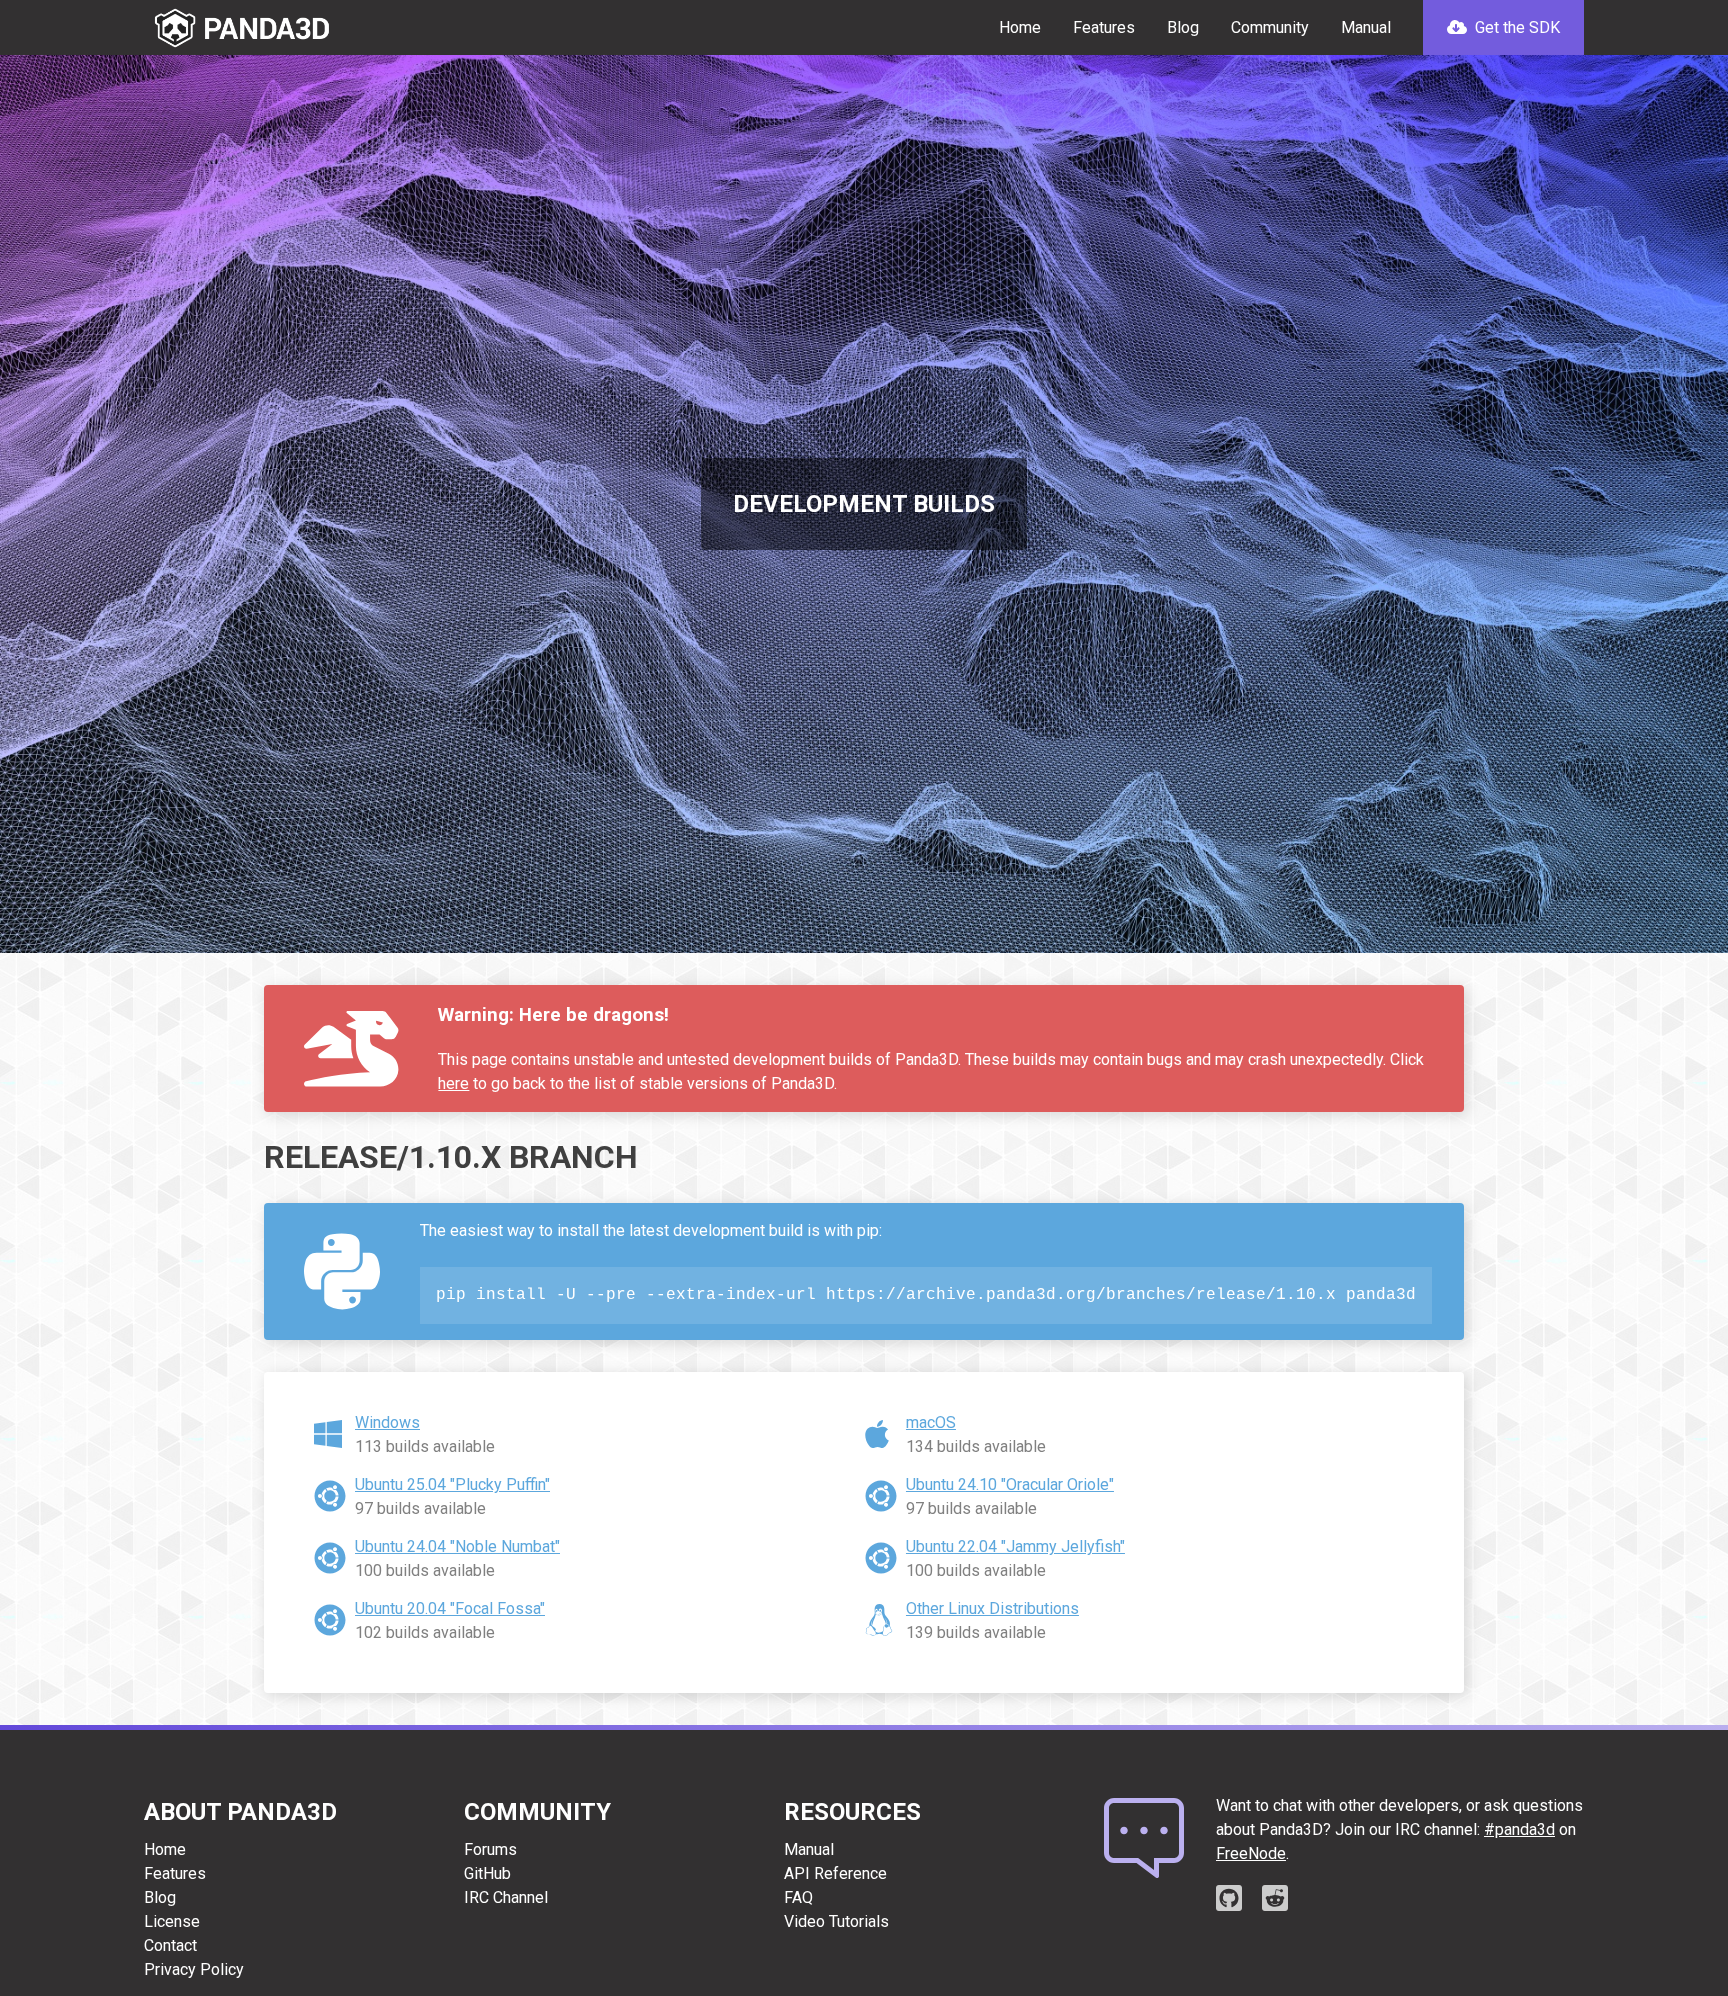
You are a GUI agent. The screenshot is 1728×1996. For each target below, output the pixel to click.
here (453, 1083)
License (172, 1921)
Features (1104, 27)
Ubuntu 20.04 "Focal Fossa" (450, 1608)
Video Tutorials (836, 1921)
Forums (490, 1849)
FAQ (798, 1897)
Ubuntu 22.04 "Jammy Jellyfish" (1015, 1546)
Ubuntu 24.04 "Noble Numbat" (457, 1546)
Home (1020, 27)
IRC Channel (506, 1897)
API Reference (835, 1873)
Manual (1366, 27)
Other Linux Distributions (992, 1608)
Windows (387, 1422)
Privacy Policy (194, 1969)
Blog (1183, 27)
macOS (931, 1422)
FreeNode (1251, 1853)
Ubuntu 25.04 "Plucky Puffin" (452, 1484)
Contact (170, 1945)
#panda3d (1519, 1829)
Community (1270, 27)
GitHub (487, 1873)
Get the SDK (1515, 27)
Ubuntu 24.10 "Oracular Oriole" (1010, 1484)
